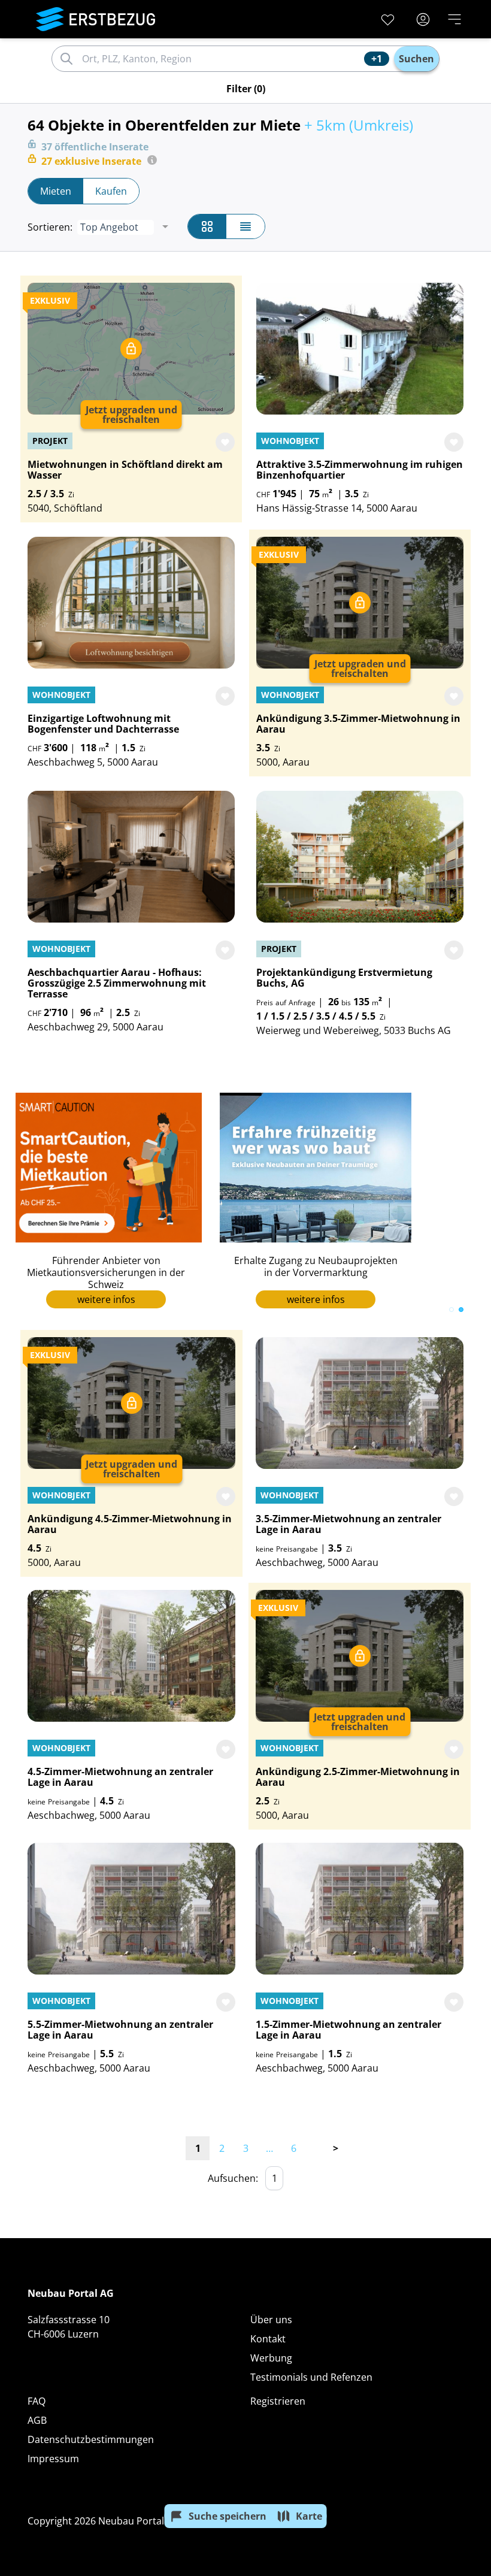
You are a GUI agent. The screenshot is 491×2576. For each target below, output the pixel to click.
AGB (37, 2420)
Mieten (56, 191)
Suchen (416, 59)
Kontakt (268, 2339)
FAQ (37, 2401)
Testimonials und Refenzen (311, 2377)
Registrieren (278, 2401)
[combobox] (221, 59)
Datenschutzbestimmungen (91, 2439)
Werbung (271, 2358)
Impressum (53, 2459)
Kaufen (111, 191)
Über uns (271, 2320)
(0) (246, 89)
